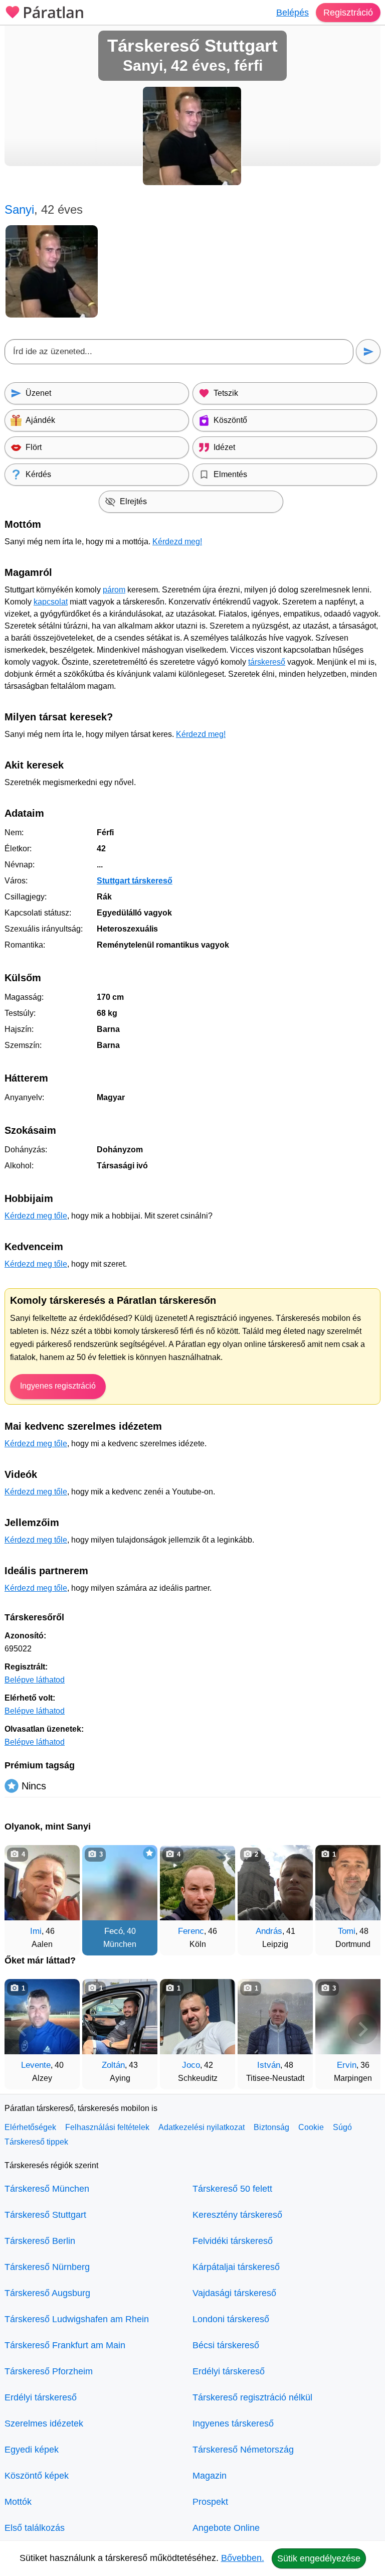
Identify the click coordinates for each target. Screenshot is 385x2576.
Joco (191, 2065)
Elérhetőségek (30, 2127)
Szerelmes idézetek (44, 2423)
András (269, 1931)
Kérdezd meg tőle (36, 1216)
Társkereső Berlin (40, 2241)
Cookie (311, 2127)
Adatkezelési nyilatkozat (202, 2127)
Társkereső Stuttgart (45, 2215)
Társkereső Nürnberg (47, 2267)
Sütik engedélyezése (319, 2558)
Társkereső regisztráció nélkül (252, 2397)
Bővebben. (243, 2558)
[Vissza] (22, 1895)
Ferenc (191, 1931)
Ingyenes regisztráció (58, 1386)
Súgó (342, 2127)
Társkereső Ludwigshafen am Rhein (77, 2319)
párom (114, 590)
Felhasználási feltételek (107, 2127)
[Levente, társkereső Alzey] (42, 2017)
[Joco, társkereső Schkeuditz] (198, 2017)
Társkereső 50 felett (232, 2189)
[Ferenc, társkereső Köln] (198, 1883)
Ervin (347, 2065)
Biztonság (271, 2127)
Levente (36, 2065)
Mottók (18, 2502)
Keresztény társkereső (237, 2215)
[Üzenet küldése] (368, 351)
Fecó (114, 1931)
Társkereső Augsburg (47, 2293)
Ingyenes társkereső (233, 2423)
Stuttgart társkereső (135, 881)
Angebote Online (226, 2528)
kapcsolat (51, 602)
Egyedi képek (32, 2450)
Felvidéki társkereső (233, 2241)
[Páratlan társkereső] (45, 11)
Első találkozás (35, 2528)
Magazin (210, 2476)
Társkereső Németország (243, 2450)
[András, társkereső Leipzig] (275, 1883)
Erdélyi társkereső (41, 2397)
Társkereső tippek (36, 2142)
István (269, 2065)
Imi (36, 1931)
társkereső (267, 662)
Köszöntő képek (37, 2476)
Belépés (293, 13)
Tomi (347, 1931)
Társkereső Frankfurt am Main (65, 2345)
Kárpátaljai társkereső (236, 2267)
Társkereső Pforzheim (49, 2371)
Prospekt (210, 2502)
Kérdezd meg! (177, 542)
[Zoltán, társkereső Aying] (120, 2017)
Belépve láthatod (35, 1680)
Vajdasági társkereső (234, 2293)
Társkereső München (47, 2189)
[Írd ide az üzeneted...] (179, 352)
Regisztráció (348, 13)
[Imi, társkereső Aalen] (42, 1883)
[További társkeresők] (363, 1895)
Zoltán (113, 2065)
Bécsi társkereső (226, 2345)
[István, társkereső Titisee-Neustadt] (275, 2017)
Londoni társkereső (231, 2319)
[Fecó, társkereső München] (120, 1883)
